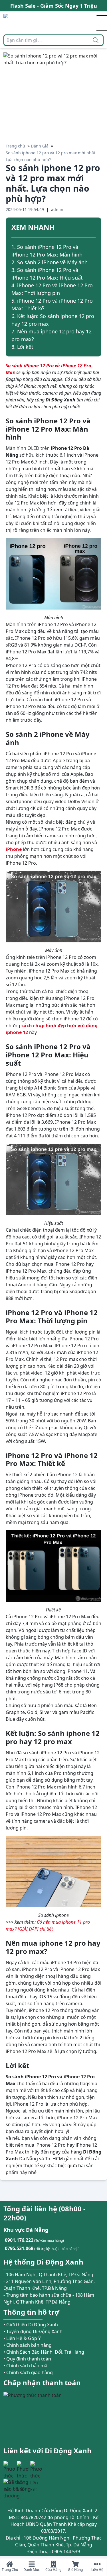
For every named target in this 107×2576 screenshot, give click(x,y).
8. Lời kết (22, 347)
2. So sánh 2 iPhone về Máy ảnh (50, 262)
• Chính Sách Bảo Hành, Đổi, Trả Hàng (44, 2352)
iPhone (14, 849)
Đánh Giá (40, 146)
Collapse (93, 228)
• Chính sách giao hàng (28, 2372)
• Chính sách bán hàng (28, 2345)
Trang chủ (15, 146)
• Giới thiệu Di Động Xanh (31, 2325)
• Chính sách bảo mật (26, 2366)
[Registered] (19, 2489)
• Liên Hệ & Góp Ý (22, 2338)
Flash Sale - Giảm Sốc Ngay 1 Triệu (54, 4)
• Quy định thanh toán (27, 2359)
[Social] (9, 2467)
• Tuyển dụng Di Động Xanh (33, 2331)
